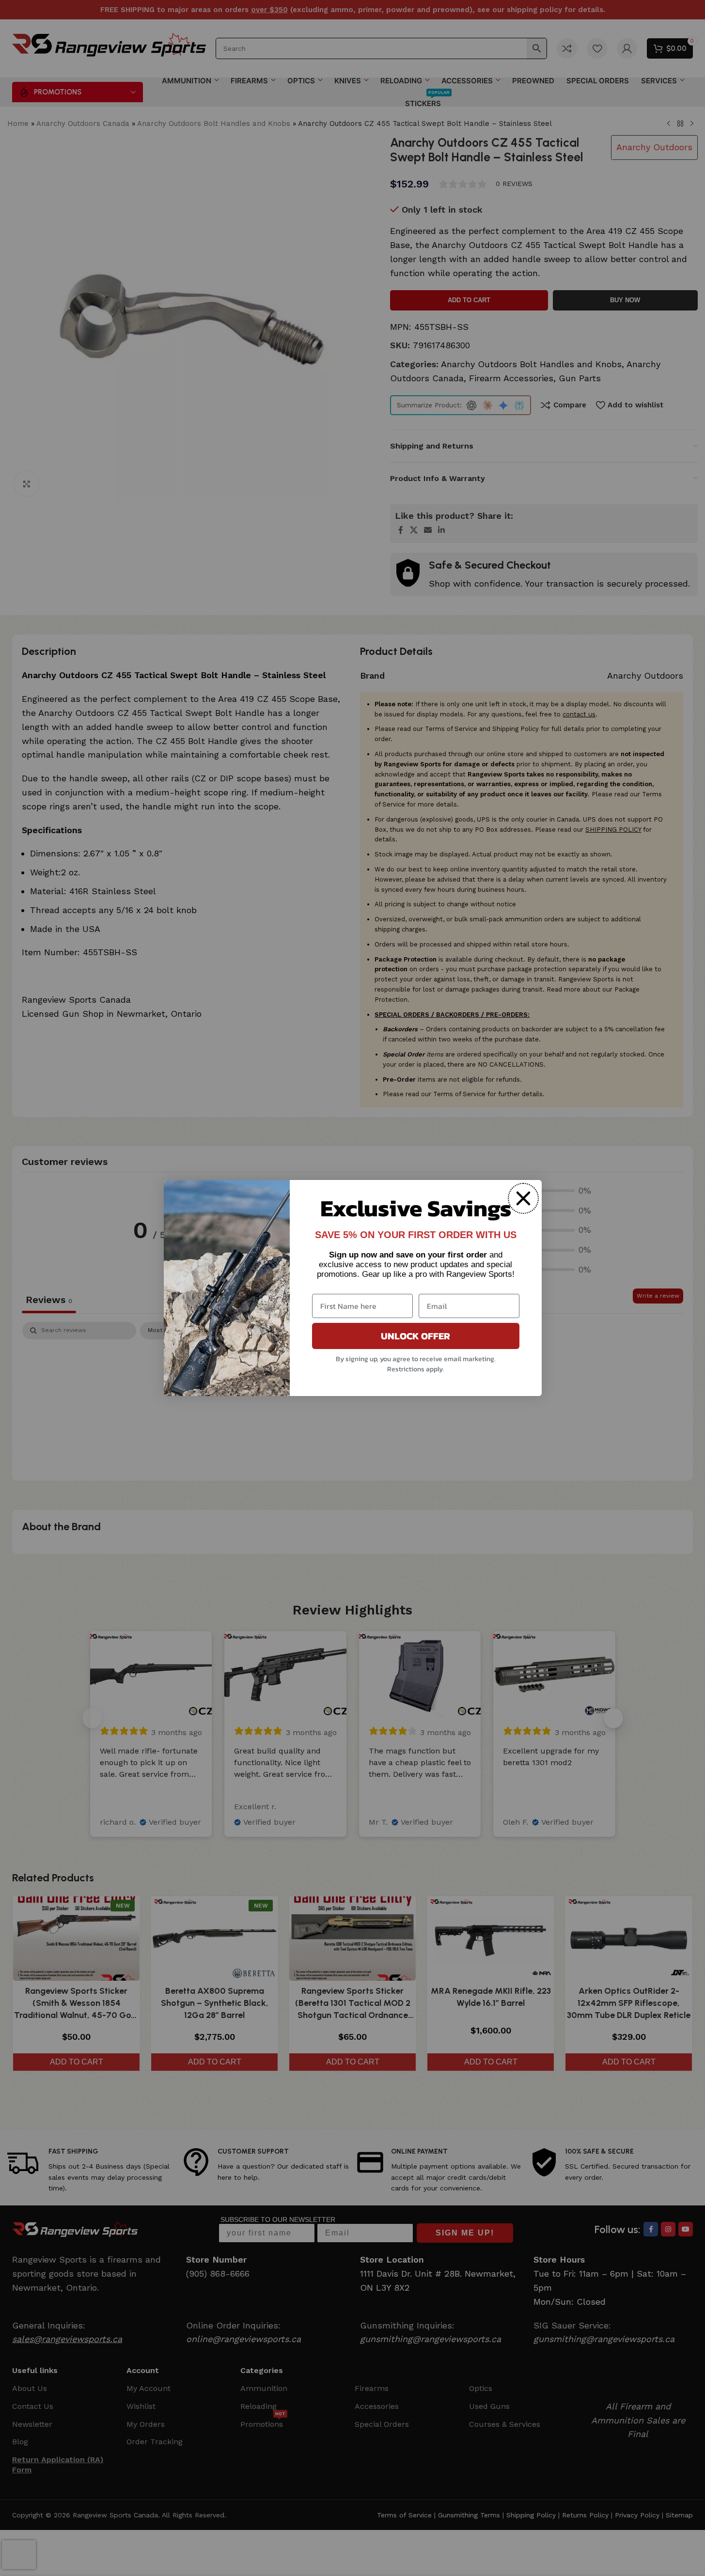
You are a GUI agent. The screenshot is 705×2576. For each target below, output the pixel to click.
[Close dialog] (523, 1198)
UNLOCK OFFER (415, 1336)
